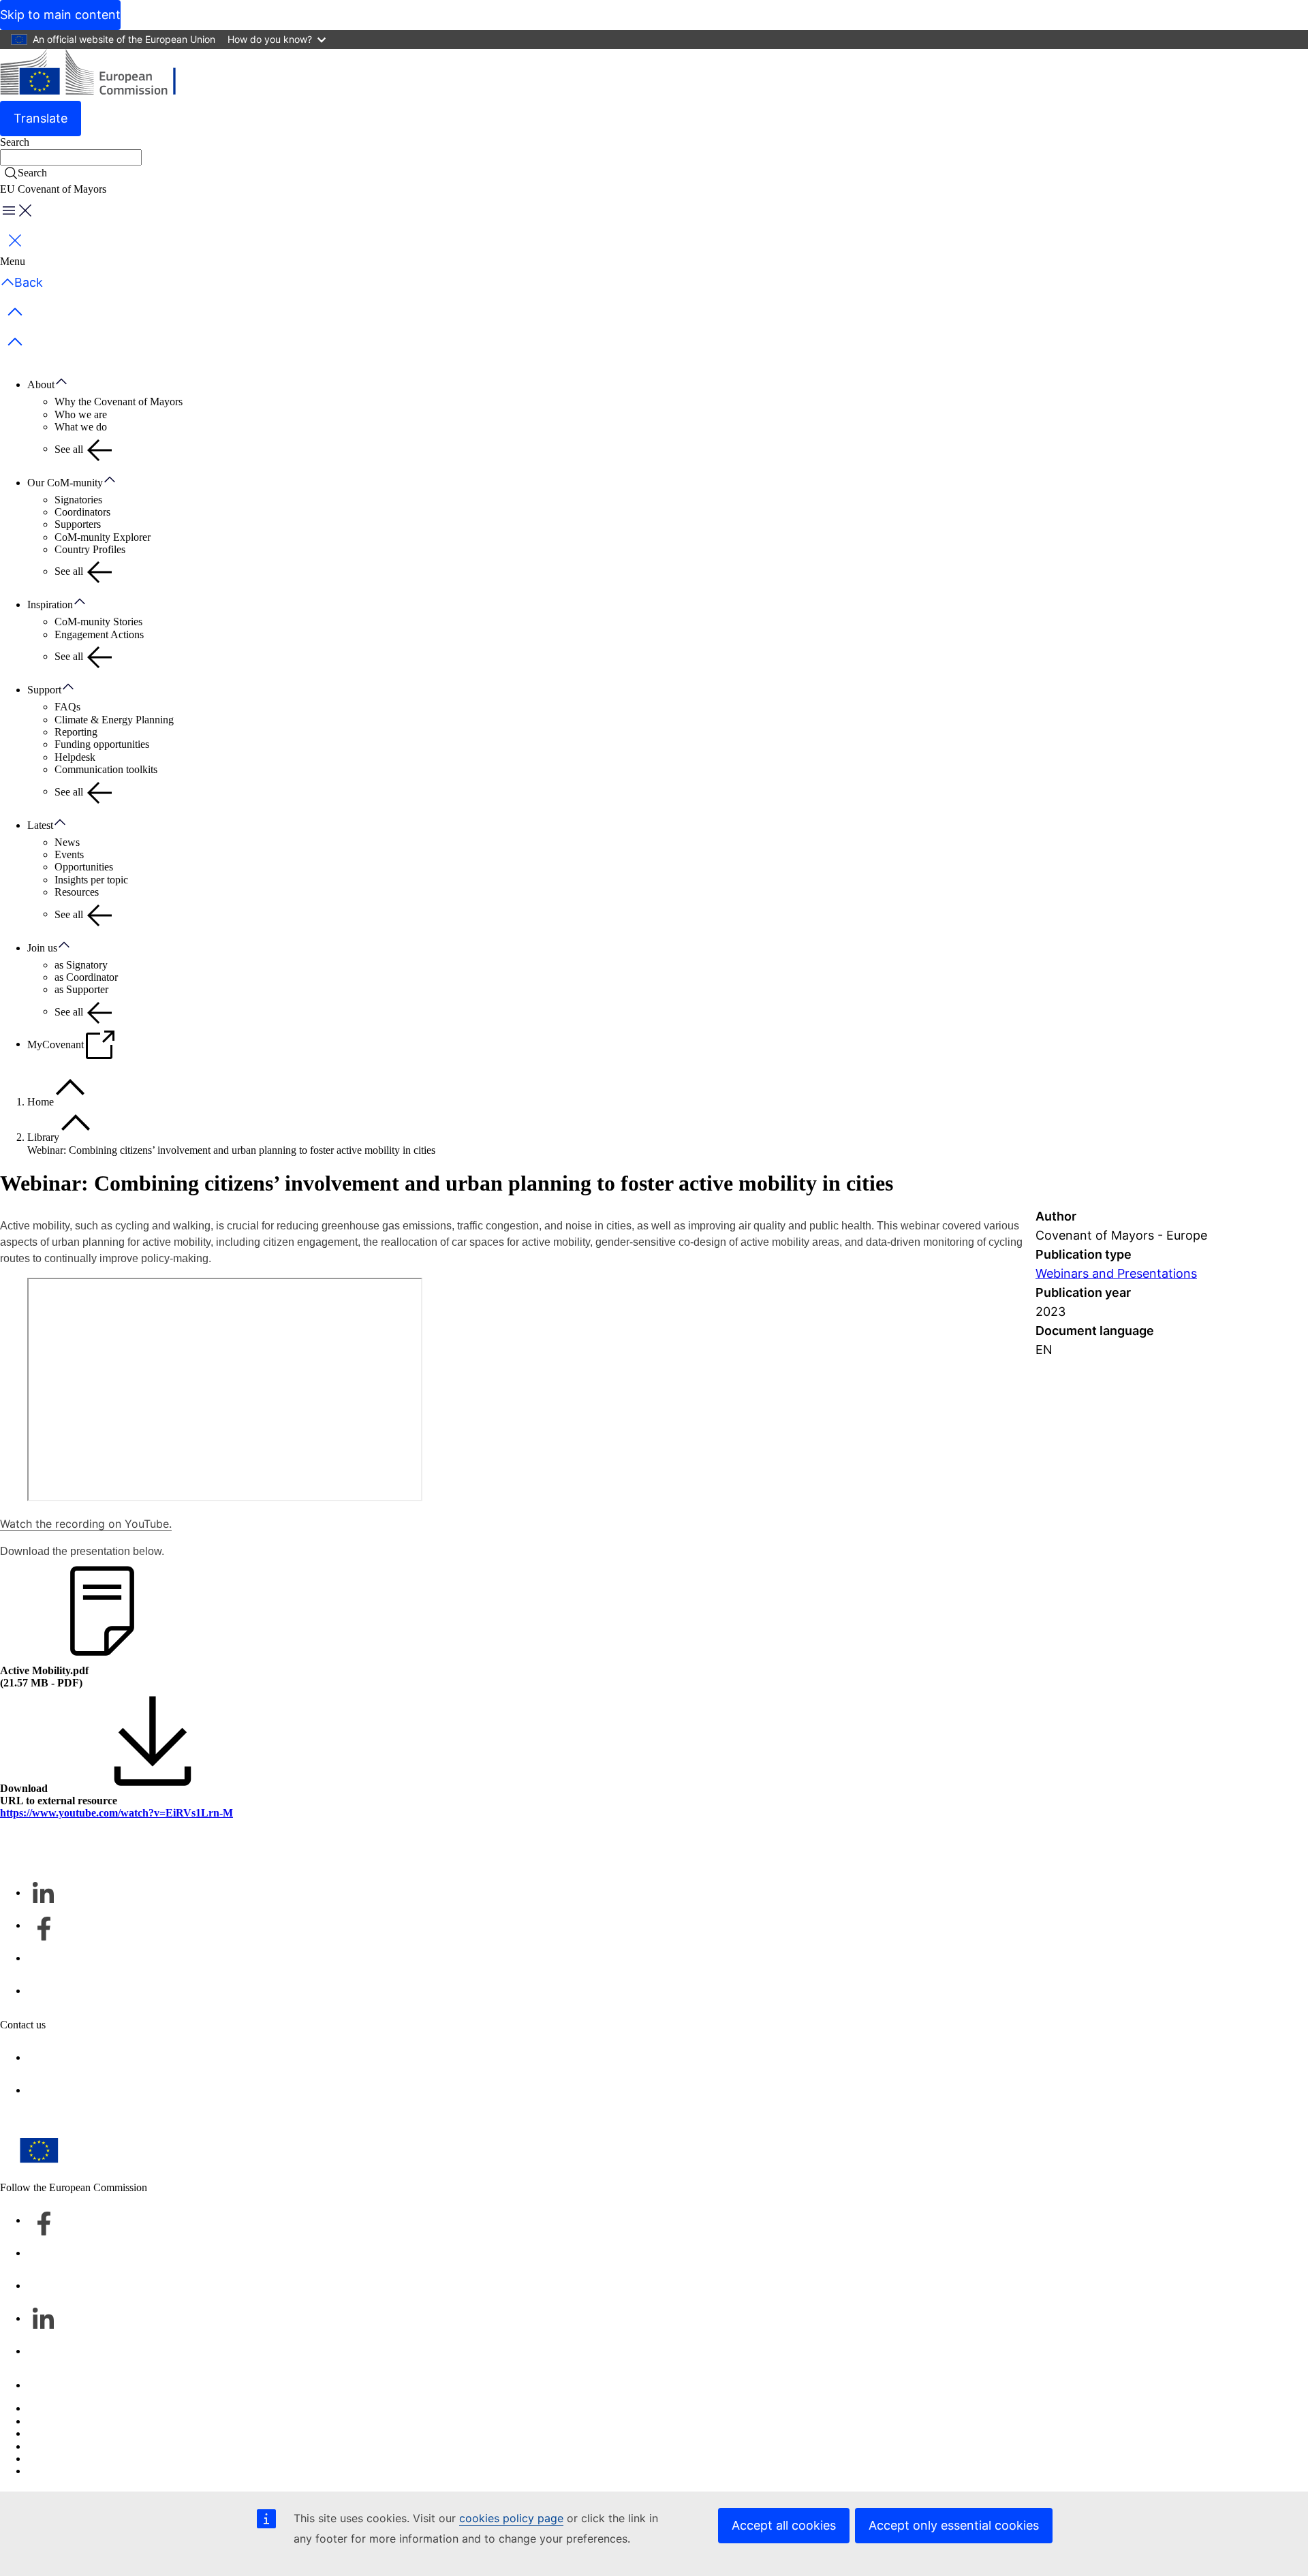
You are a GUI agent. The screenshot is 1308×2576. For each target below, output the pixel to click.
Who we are (81, 414)
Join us (42, 948)
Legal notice (54, 2459)
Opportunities (84, 867)
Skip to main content (60, 15)
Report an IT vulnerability (83, 2408)
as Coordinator (86, 977)
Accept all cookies (784, 2525)
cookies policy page (511, 2518)
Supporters (78, 524)
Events (69, 854)
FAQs (67, 707)
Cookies (45, 2433)
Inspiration (50, 604)
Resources (77, 892)
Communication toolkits (106, 769)
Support (44, 690)
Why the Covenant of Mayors (119, 402)
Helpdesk (75, 757)
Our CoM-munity (65, 483)
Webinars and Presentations (1116, 1273)
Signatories (78, 500)
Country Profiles (90, 549)
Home (41, 1102)
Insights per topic (91, 880)
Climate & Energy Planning (114, 720)
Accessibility (55, 2471)
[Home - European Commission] (99, 75)
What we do (81, 427)
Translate (41, 118)
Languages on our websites (86, 2421)
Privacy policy (58, 2446)
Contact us (50, 2385)
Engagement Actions (99, 634)
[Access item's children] (68, 382)
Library (43, 1137)
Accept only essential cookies (954, 2525)
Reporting (76, 732)
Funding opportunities (102, 744)
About (41, 384)
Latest (40, 825)
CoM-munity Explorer (103, 537)
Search (15, 142)
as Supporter (81, 989)
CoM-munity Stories (98, 622)
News (67, 842)
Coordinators (82, 512)
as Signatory (81, 965)
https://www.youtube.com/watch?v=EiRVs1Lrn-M (116, 1813)
